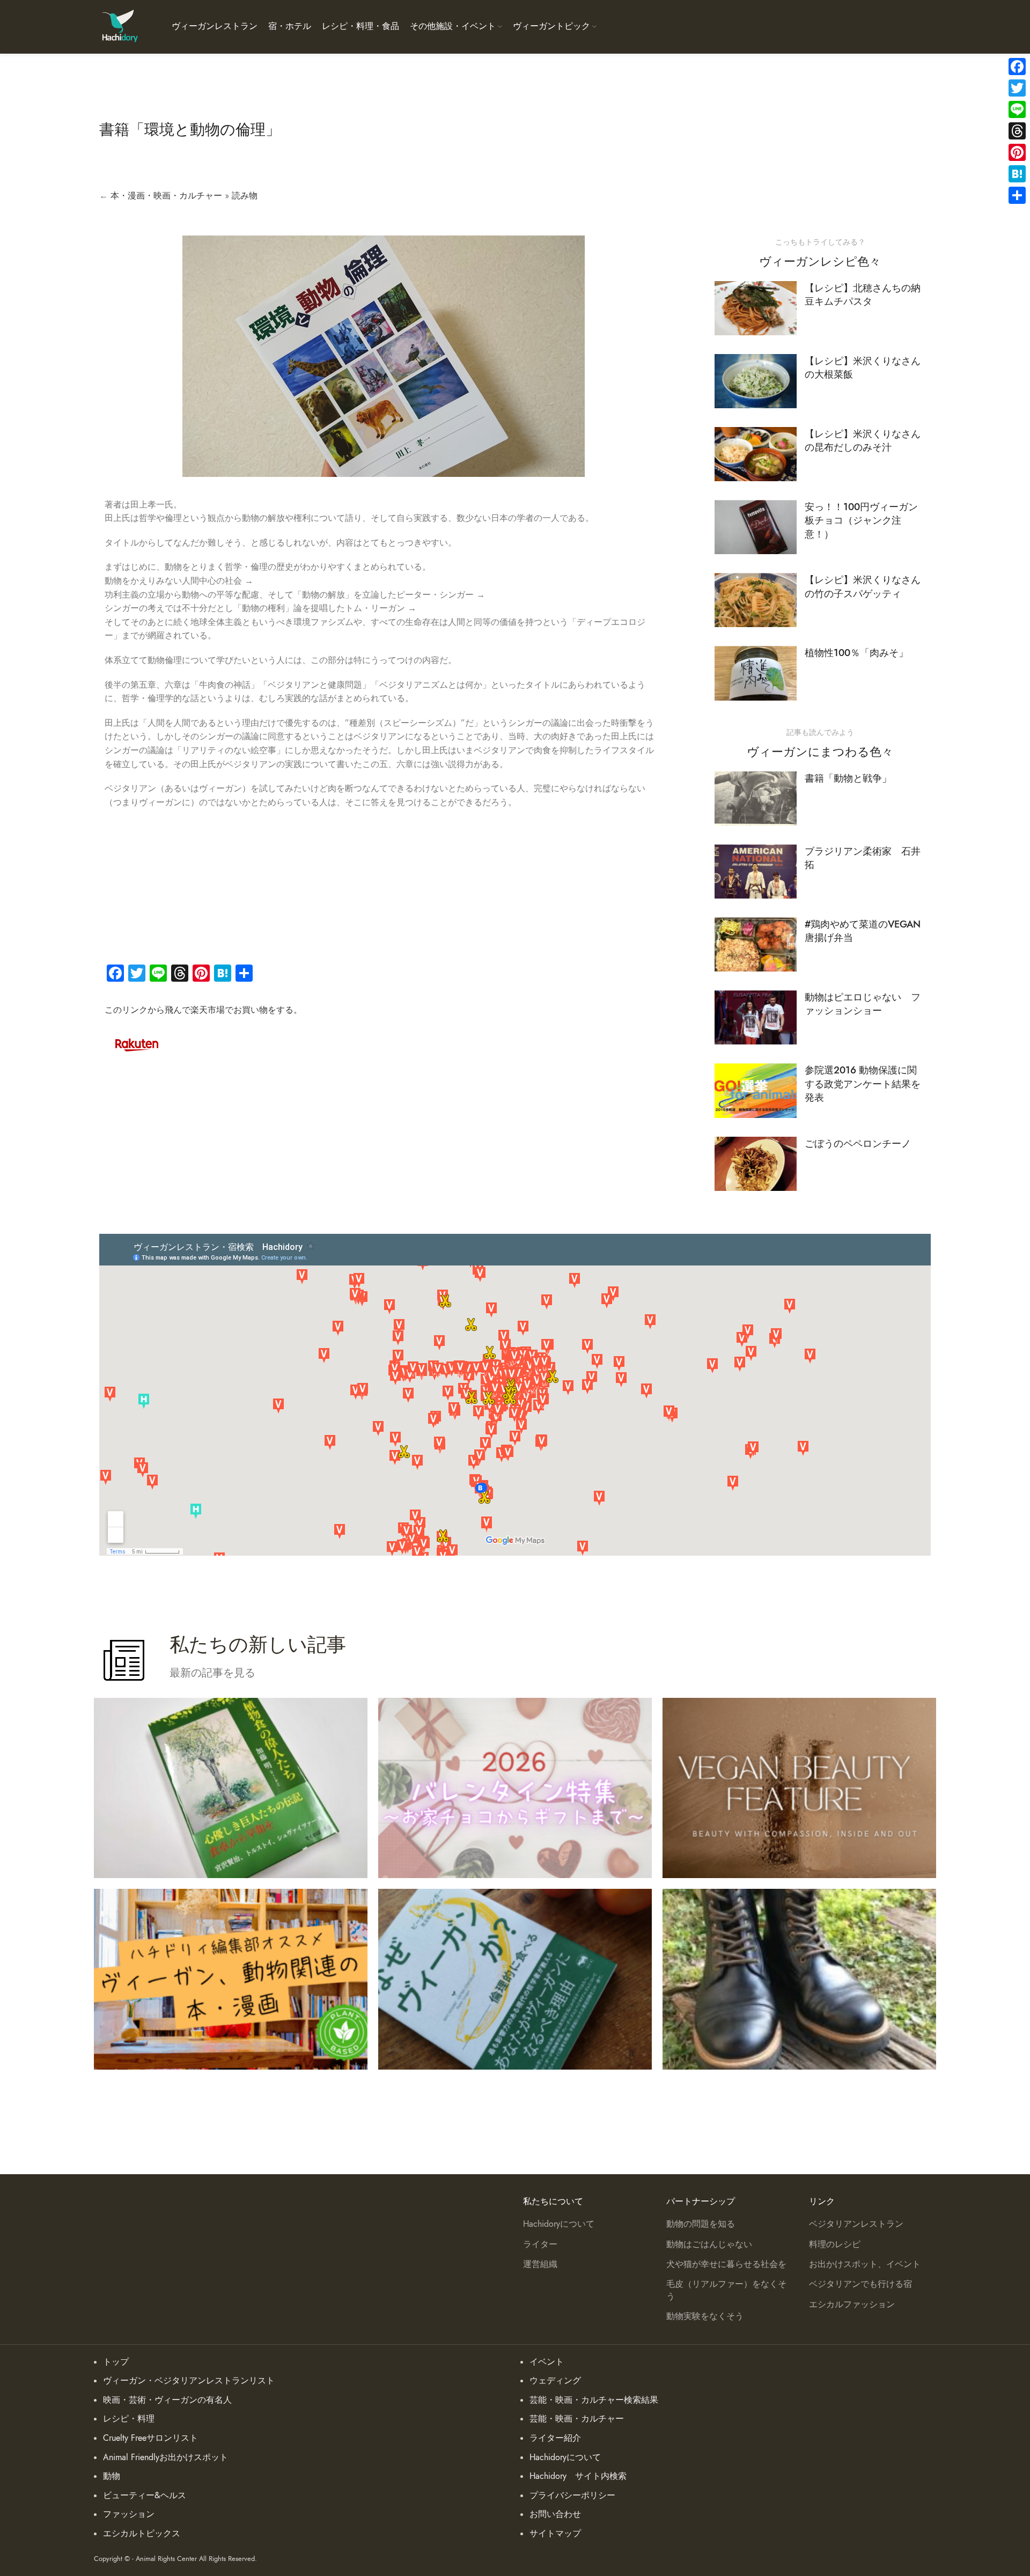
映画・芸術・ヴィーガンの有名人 (167, 2400)
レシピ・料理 (129, 2419)
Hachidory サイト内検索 (578, 2476)
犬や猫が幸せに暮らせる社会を (726, 2264)
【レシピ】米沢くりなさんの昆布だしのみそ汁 (863, 440)
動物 (112, 2476)
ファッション (129, 2514)
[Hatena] (1017, 174)
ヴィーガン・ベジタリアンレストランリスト (189, 2381)
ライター (540, 2244)
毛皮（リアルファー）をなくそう (726, 2290)
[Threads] (1017, 131)
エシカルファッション (852, 2305)
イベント (547, 2362)
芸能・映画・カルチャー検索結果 (594, 2400)
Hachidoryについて (559, 2224)
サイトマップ (555, 2534)
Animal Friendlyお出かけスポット (165, 2457)
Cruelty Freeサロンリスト (150, 2438)
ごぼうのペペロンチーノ (858, 1143)
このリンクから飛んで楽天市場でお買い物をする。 (203, 1010)
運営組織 (540, 2264)
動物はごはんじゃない (709, 2244)
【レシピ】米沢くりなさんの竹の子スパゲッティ (863, 586)
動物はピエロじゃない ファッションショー (863, 1004)
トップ (116, 2362)
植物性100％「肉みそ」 (856, 653)
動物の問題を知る (701, 2224)
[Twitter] (1017, 88)
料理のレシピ (835, 2244)
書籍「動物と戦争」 (848, 778)
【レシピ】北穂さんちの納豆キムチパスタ (863, 295)
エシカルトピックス (142, 2534)
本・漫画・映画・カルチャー (166, 196)
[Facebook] (1017, 67)
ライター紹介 (555, 2438)
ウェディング (555, 2381)
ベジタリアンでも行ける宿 (860, 2284)
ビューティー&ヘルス (145, 2496)
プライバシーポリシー (572, 2496)
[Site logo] (119, 26)
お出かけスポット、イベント (865, 2264)
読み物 (245, 196)
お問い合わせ (555, 2514)
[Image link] (137, 1043)
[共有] (1017, 195)
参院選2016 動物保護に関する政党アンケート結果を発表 (863, 1083)
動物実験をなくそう (705, 2316)
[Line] (1017, 109)
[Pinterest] (1017, 152)
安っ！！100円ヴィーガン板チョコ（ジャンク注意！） (861, 520)
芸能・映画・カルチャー (577, 2419)
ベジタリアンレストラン (856, 2224)
